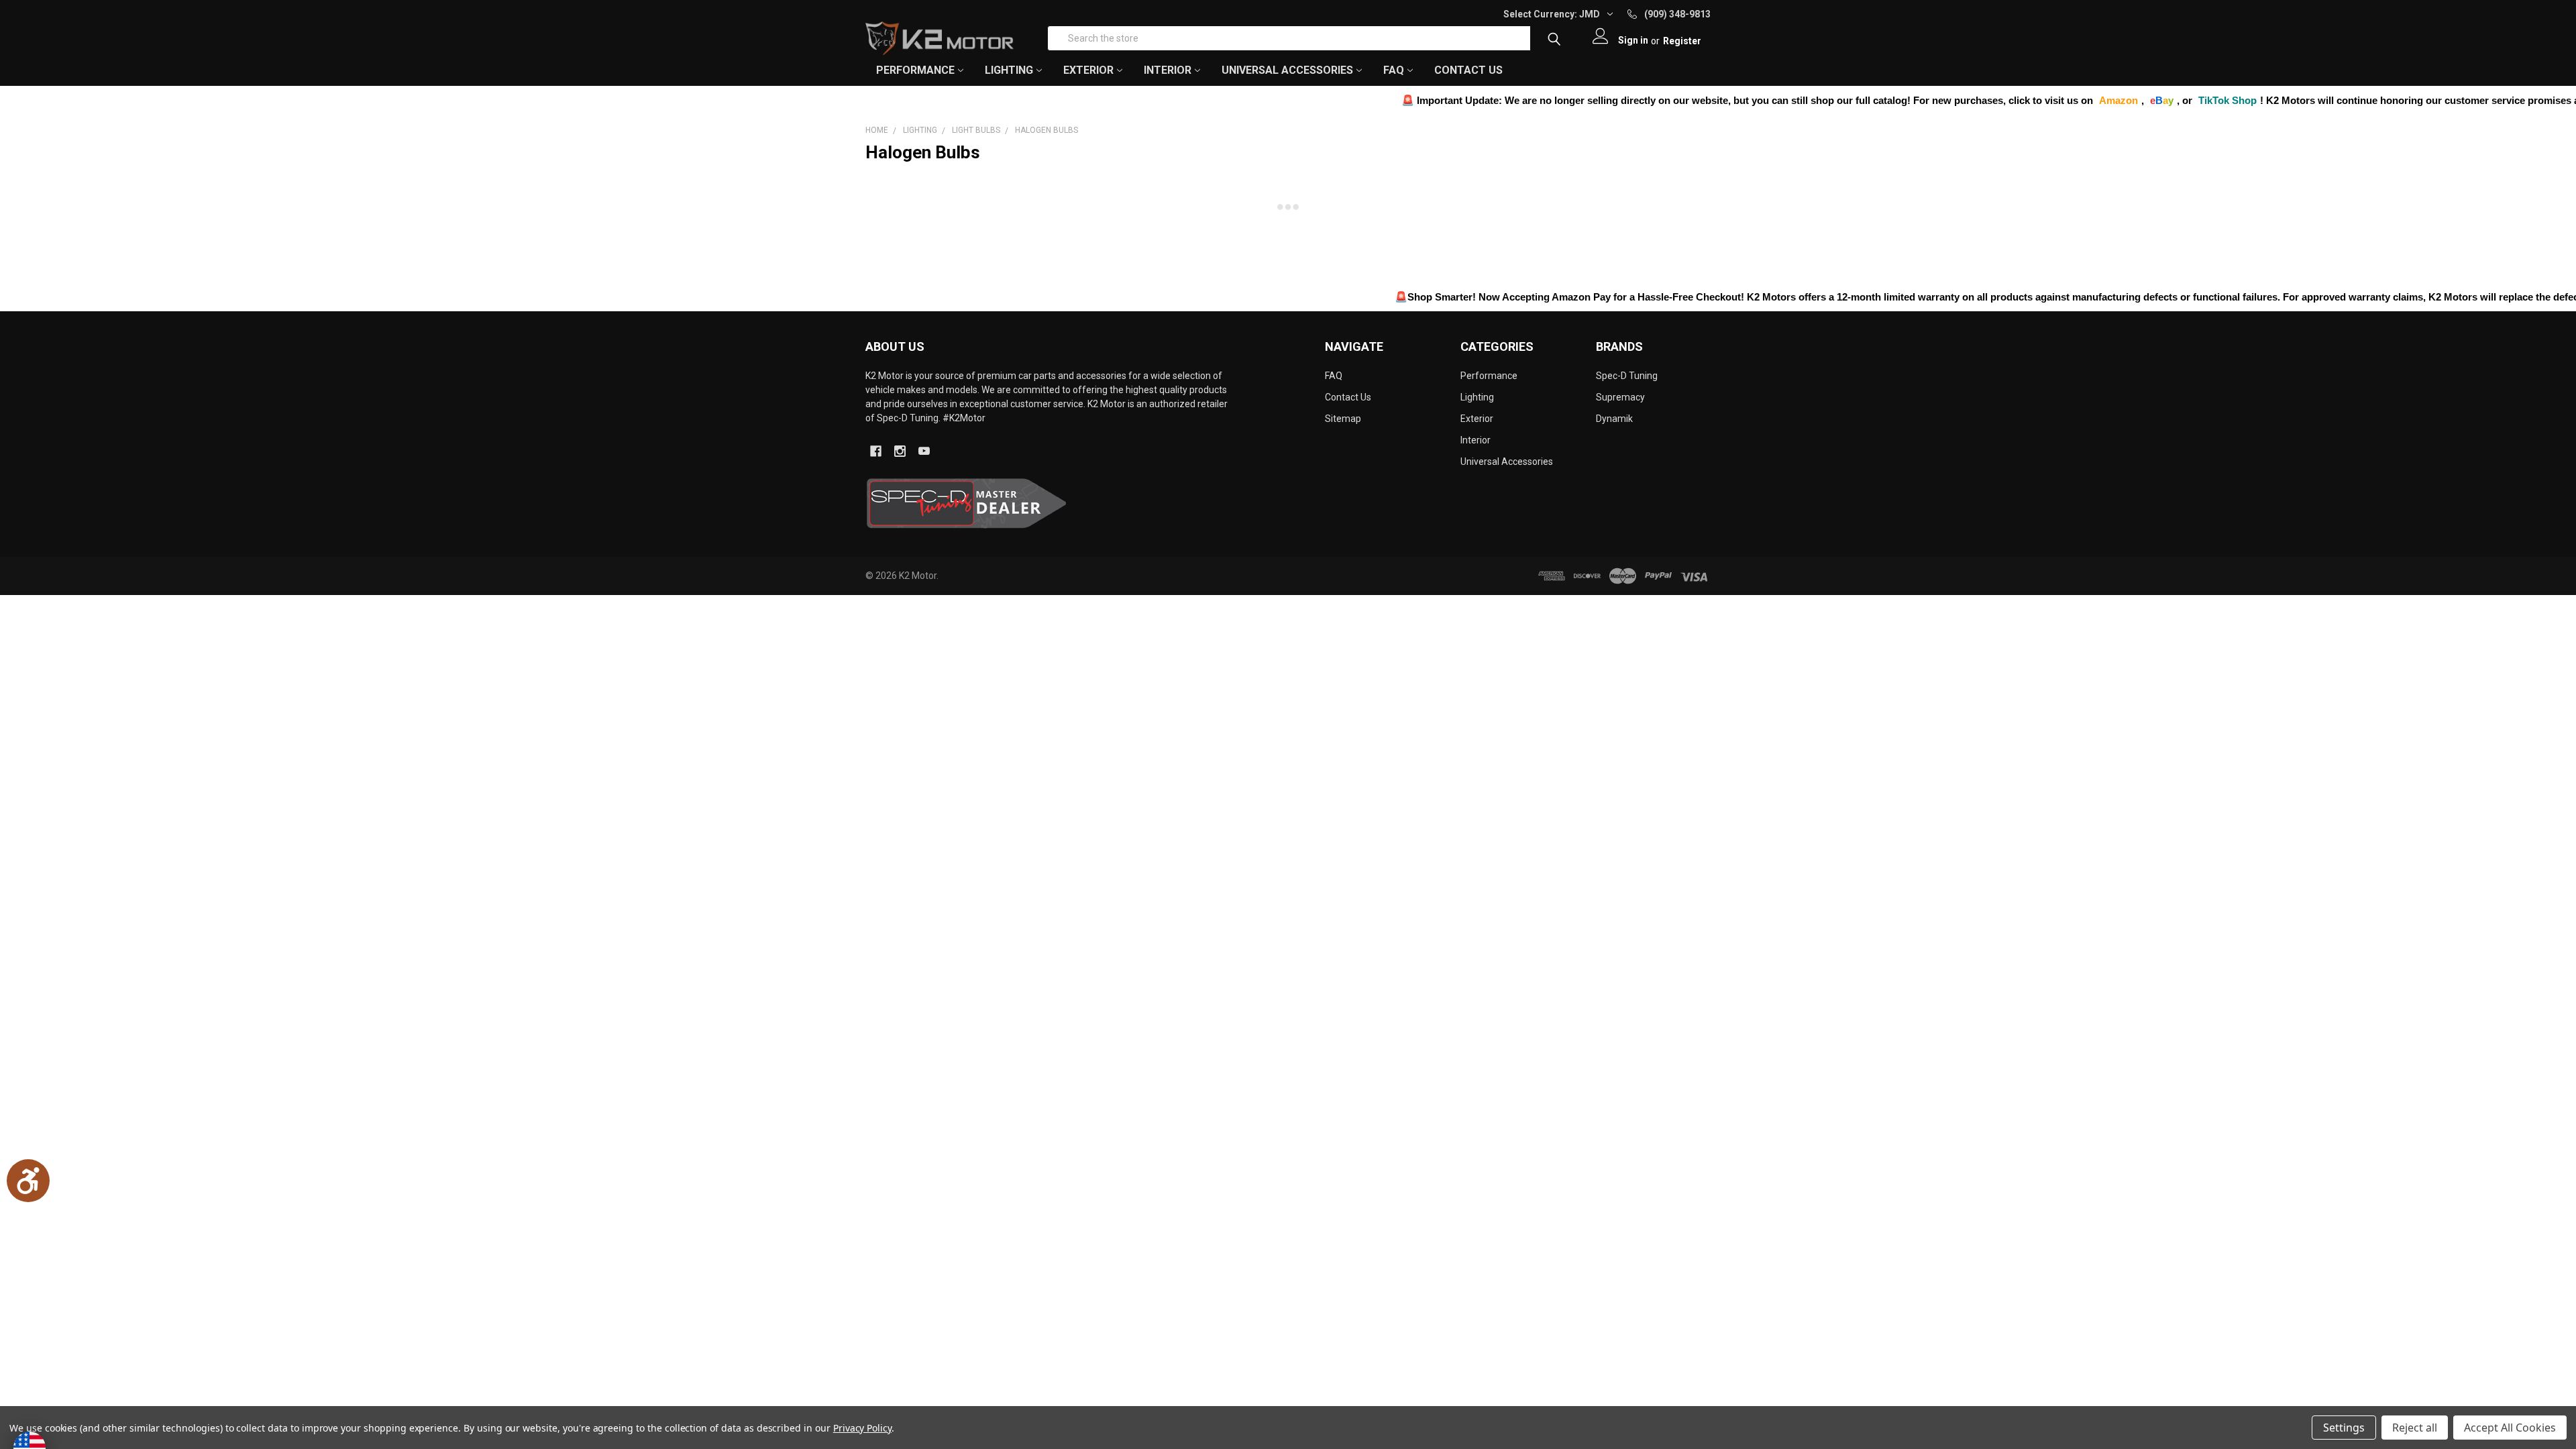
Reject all (2415, 1428)
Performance (1489, 376)
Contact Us (1468, 70)
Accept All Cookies (2510, 1428)
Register (1682, 41)
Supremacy (1620, 397)
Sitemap (1343, 419)
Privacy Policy (862, 1428)
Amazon (1999, 100)
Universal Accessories (1507, 462)
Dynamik (1614, 419)
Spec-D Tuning (1627, 376)
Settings (2344, 1428)
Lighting (1477, 397)
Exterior (1477, 419)
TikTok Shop (2108, 100)
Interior (1475, 440)
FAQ (1394, 70)
